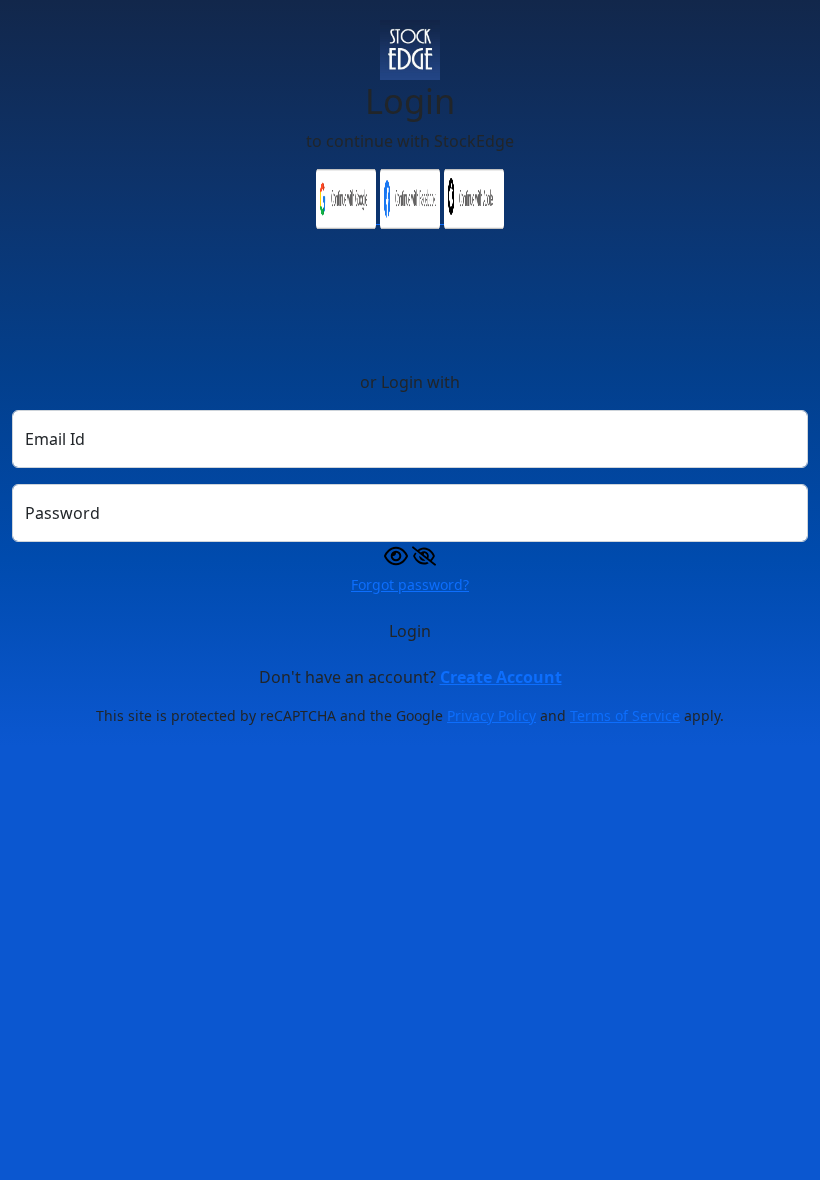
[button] (410, 554)
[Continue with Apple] (474, 217)
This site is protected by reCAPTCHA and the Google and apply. (410, 715)
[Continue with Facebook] (412, 217)
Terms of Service (625, 715)
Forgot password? (410, 584)
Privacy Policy (491, 715)
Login (410, 631)
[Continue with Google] (348, 217)
